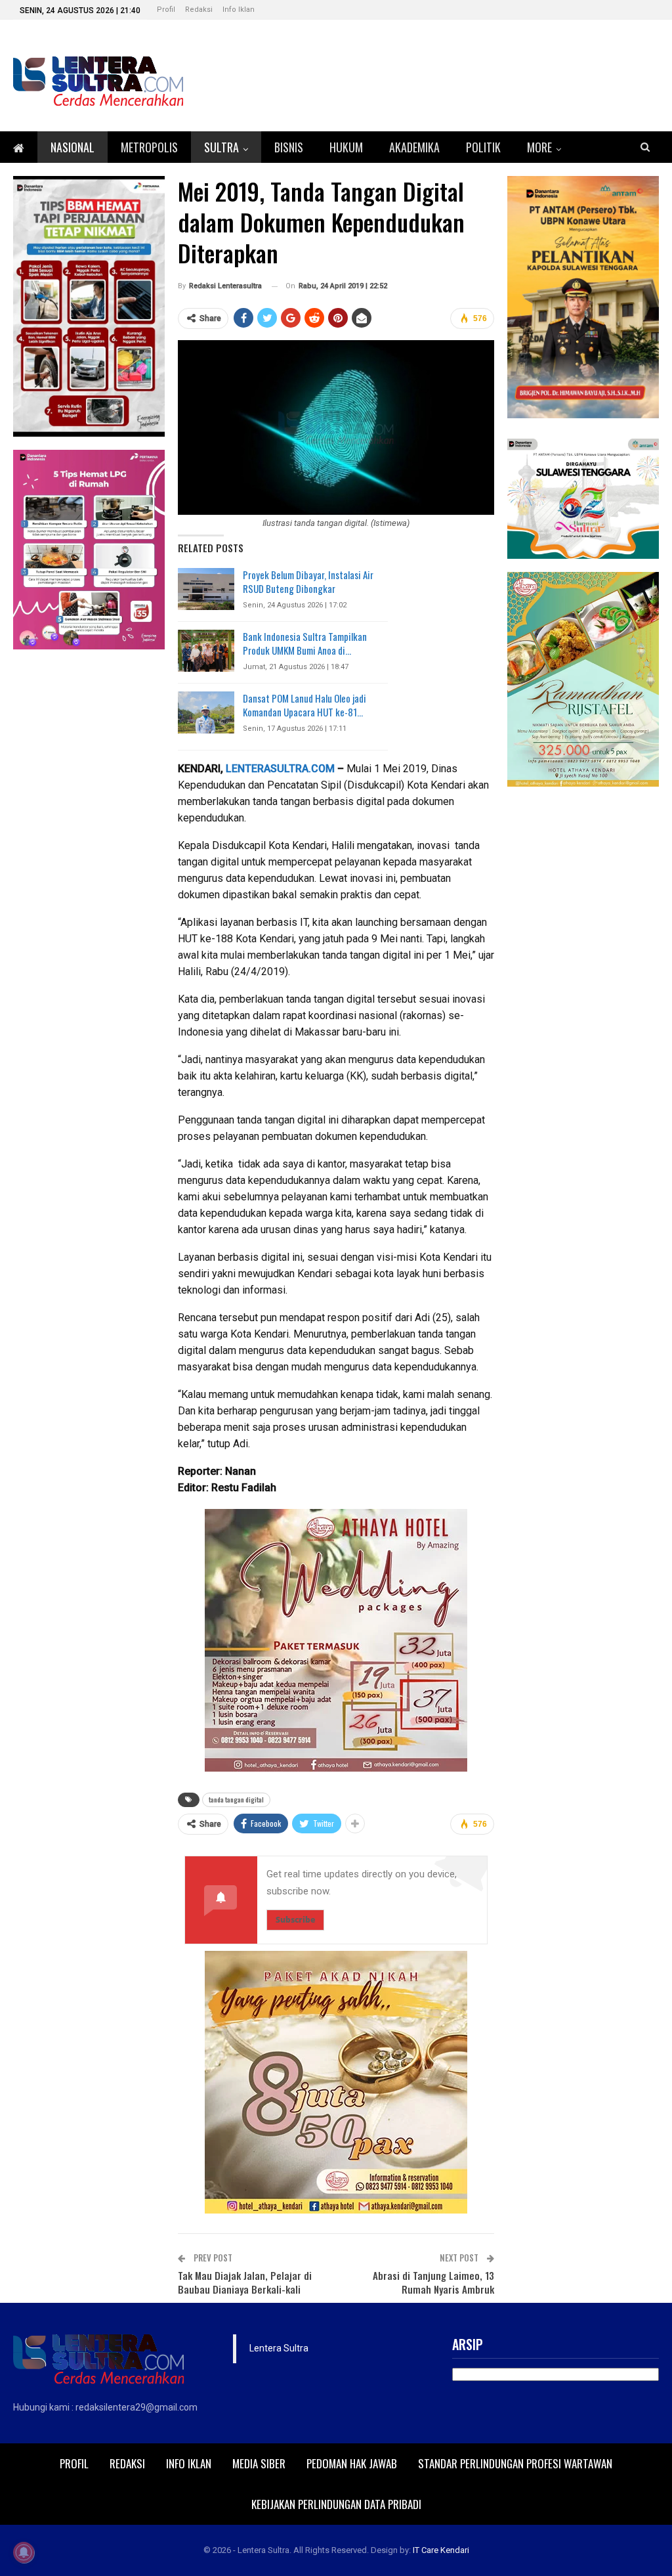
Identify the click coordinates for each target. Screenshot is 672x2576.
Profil (166, 10)
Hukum (346, 147)
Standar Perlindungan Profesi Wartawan (515, 2463)
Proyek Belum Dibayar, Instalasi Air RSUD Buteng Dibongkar (308, 581)
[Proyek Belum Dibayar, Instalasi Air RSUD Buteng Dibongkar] (206, 589)
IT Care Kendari (441, 2550)
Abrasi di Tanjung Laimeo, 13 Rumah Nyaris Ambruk (433, 2282)
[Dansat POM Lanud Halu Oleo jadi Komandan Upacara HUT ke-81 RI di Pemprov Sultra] (206, 712)
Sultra (221, 147)
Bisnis (289, 147)
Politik (483, 147)
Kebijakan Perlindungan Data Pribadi (336, 2504)
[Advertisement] (583, 997)
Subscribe (295, 1920)
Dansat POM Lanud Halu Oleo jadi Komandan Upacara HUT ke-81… (304, 705)
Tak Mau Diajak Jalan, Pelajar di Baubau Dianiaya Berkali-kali (245, 2282)
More (539, 147)
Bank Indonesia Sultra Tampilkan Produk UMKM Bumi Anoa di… (305, 643)
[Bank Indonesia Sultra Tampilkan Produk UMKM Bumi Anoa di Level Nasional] (206, 651)
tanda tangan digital (236, 1800)
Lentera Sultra (279, 2348)
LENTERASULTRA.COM (280, 769)
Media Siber (259, 2463)
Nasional (73, 147)
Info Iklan (239, 10)
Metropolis (149, 147)
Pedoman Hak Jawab (352, 2463)
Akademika (414, 147)
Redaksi (199, 10)
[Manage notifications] (24, 2552)
